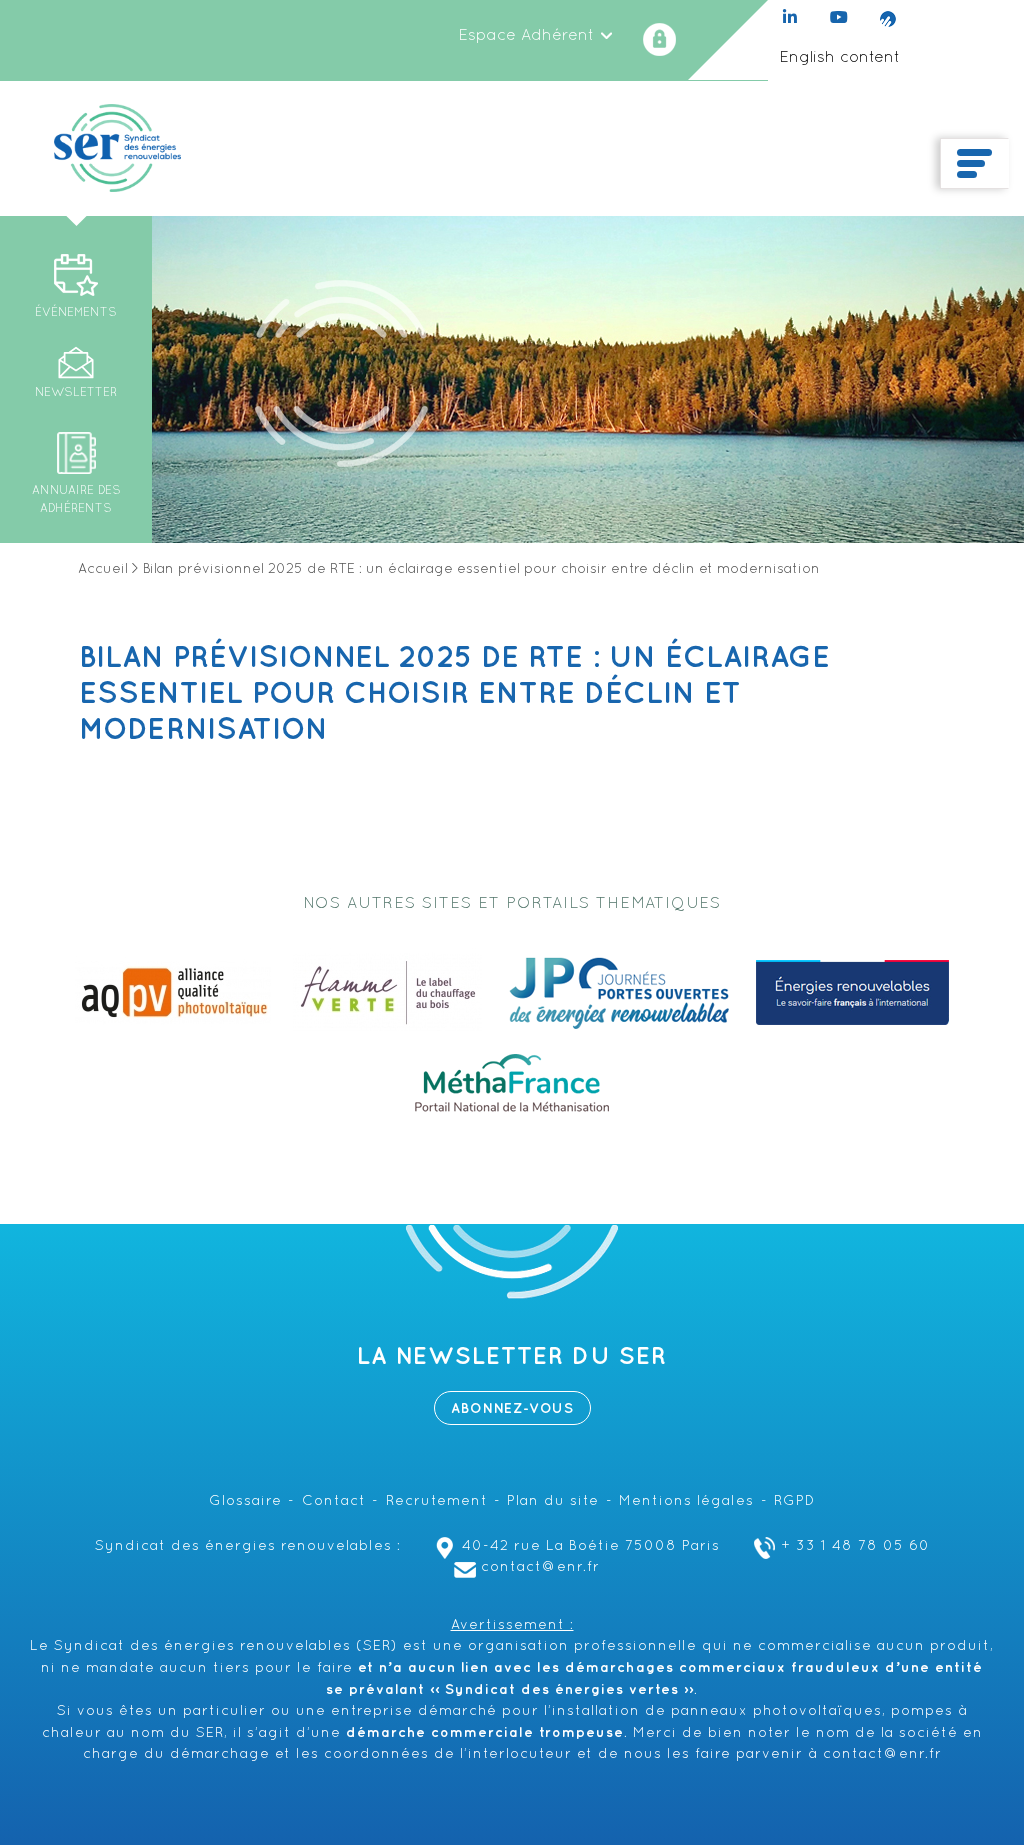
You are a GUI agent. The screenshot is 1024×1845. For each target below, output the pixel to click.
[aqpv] (173, 993)
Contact (334, 1501)
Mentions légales (686, 1501)
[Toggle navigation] (974, 164)
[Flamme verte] (387, 993)
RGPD (794, 1501)
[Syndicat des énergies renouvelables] (117, 148)
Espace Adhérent (528, 36)
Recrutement (437, 1501)
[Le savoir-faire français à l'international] (852, 993)
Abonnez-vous (512, 1408)
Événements (76, 313)
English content (839, 58)
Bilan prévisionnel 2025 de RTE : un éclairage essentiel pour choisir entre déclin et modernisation (454, 694)
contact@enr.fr (540, 1567)
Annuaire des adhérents (76, 500)
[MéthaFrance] (512, 1083)
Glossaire (245, 1501)
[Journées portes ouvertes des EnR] (619, 993)
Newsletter (76, 393)
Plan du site (553, 1501)
